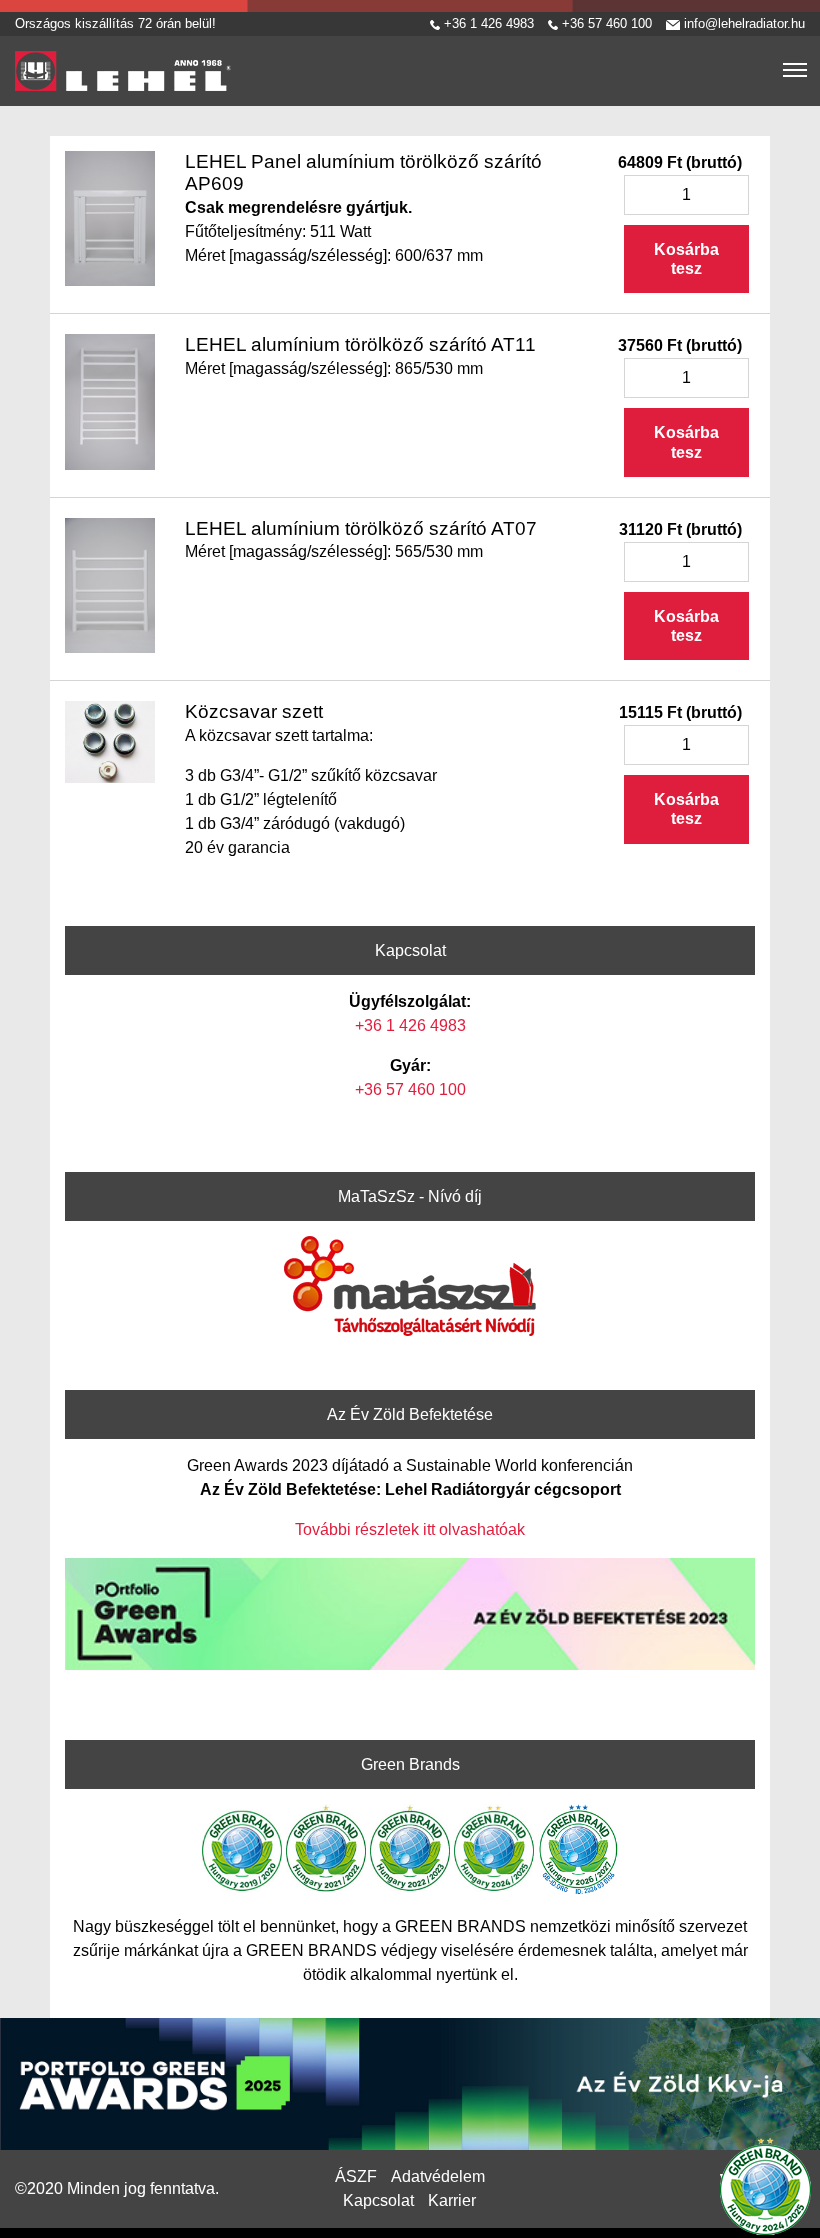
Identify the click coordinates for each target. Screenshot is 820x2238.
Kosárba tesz (686, 259)
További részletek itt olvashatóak (410, 1529)
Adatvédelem (438, 2176)
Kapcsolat (378, 2200)
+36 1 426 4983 (487, 23)
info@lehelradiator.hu (742, 23)
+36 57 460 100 (605, 23)
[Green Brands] (765, 2183)
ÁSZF (356, 2176)
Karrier (452, 2200)
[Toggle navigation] (795, 71)
